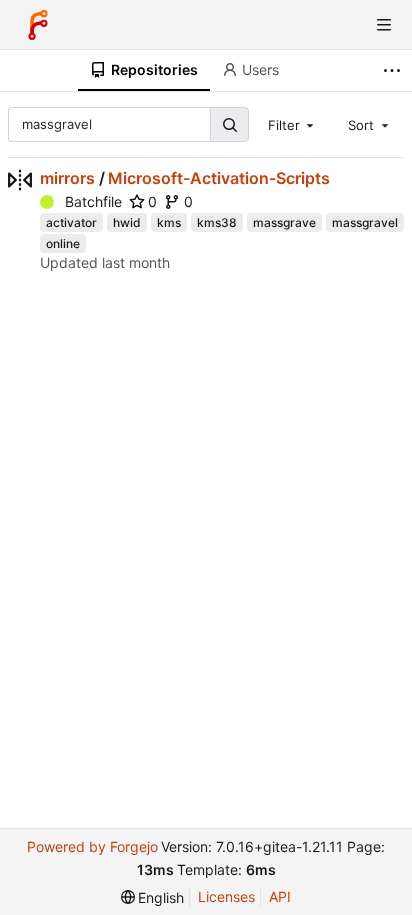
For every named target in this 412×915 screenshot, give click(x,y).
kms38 (217, 222)
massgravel (365, 222)
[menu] (153, 897)
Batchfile (93, 201)
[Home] (38, 25)
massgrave (284, 222)
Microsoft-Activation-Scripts (219, 178)
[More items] (394, 70)
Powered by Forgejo (92, 846)
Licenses (226, 896)
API (280, 896)
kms (169, 222)
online (63, 243)
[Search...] (229, 124)
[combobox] (293, 124)
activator (71, 222)
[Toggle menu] (384, 25)
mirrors (67, 178)
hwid (127, 222)
